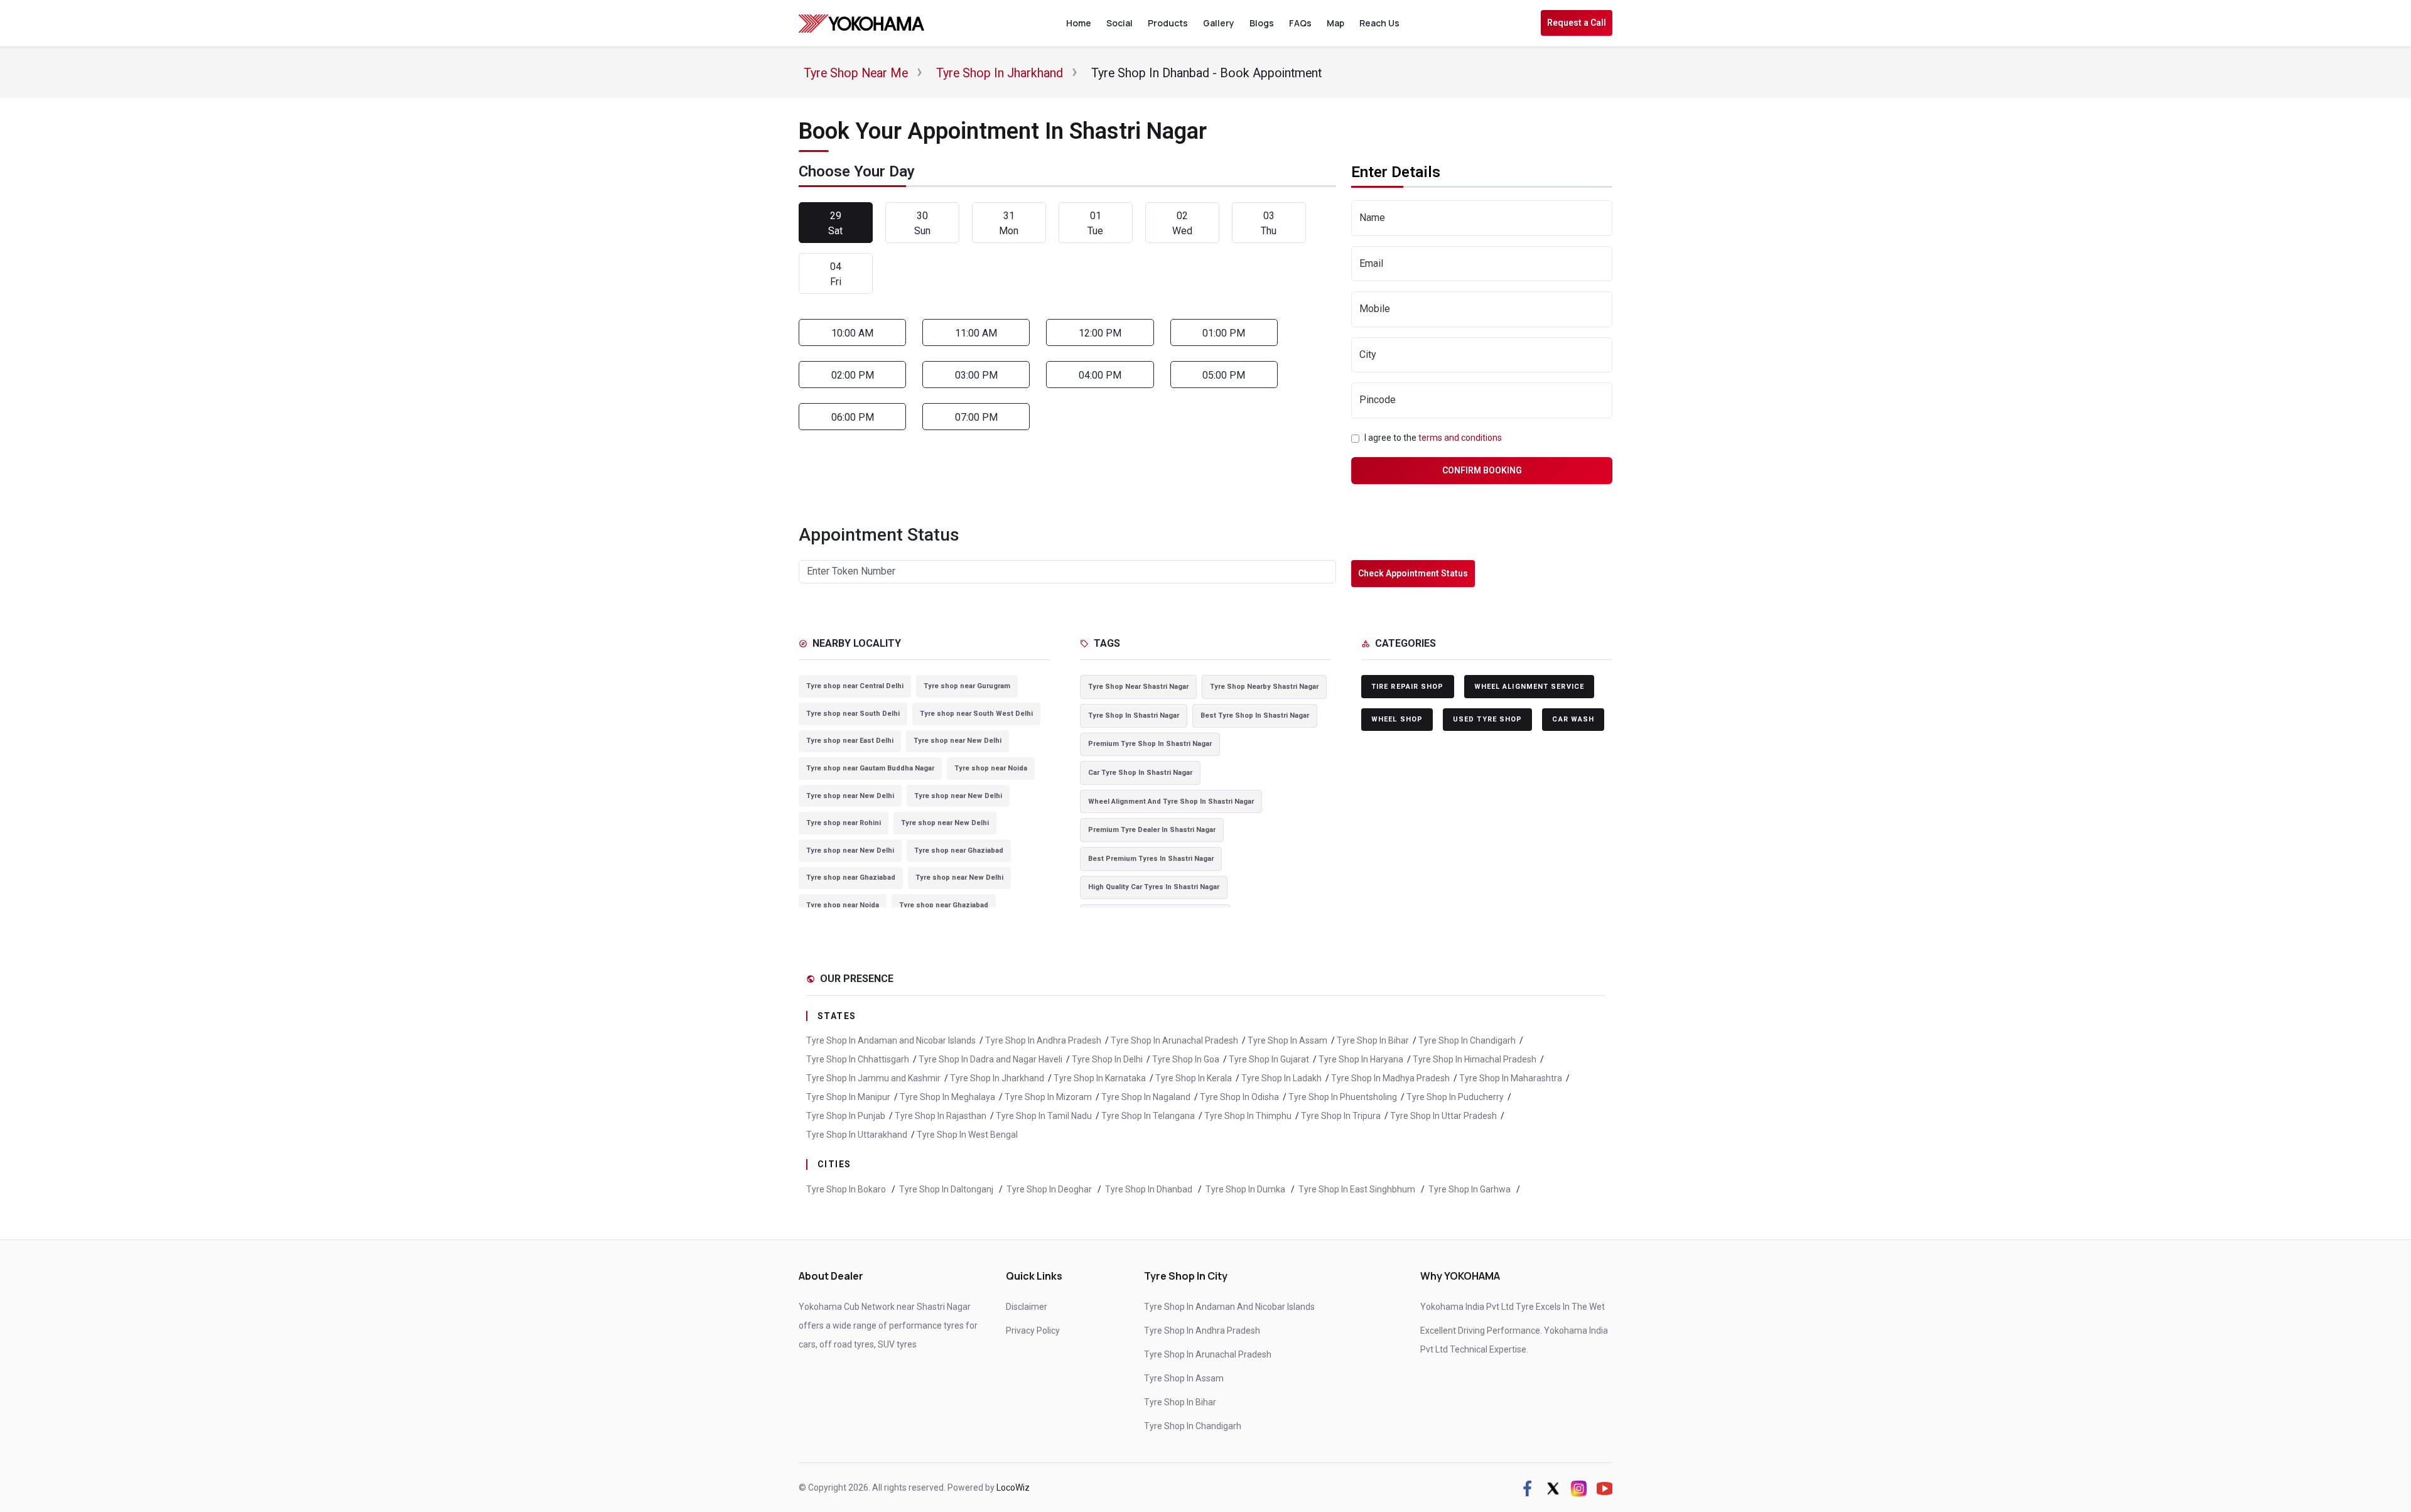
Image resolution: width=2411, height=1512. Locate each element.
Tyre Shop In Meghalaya (947, 1097)
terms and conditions (1460, 438)
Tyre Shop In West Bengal (967, 1135)
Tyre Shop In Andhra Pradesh (1043, 1040)
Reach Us (1379, 23)
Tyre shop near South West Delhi (976, 714)
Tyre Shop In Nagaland (1146, 1097)
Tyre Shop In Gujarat (1269, 1059)
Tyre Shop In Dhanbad (1150, 1189)
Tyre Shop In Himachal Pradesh (1475, 1059)
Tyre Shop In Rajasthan (941, 1116)
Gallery (1219, 23)
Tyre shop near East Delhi (850, 741)
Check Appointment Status (1413, 573)
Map (1335, 23)
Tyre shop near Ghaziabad (959, 850)
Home (1079, 23)
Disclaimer (1027, 1307)
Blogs (1262, 23)
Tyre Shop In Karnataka (1100, 1078)
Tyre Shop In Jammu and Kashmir (873, 1078)
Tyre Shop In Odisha (1239, 1097)
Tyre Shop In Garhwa (1470, 1189)
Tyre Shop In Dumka (1246, 1189)
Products (1168, 23)
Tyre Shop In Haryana (1361, 1059)
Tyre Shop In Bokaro (847, 1189)
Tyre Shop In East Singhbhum (1358, 1189)
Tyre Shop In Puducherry (1455, 1097)
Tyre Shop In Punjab (846, 1116)
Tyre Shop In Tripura (1341, 1116)
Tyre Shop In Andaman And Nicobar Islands (1229, 1307)
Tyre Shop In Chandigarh (1467, 1040)
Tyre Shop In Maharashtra (1511, 1078)
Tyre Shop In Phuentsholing (1343, 1097)
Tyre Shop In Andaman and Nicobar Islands (891, 1040)
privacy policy (1033, 1331)
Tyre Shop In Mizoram (1048, 1097)
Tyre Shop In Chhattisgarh (858, 1059)
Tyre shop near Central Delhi (855, 686)
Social (1119, 23)
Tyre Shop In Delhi (1107, 1059)
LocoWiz (1013, 1488)
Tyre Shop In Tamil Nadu (1044, 1116)
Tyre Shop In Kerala (1194, 1078)
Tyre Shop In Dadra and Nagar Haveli (990, 1059)
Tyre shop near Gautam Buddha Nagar (870, 768)
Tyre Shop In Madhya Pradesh (1390, 1078)
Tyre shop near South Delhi (853, 714)
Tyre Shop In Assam (1287, 1040)
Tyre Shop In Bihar (1373, 1040)
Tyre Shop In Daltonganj (947, 1189)
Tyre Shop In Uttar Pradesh (1443, 1116)
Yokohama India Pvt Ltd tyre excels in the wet (1513, 1307)
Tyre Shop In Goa (1186, 1059)
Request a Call (1577, 23)
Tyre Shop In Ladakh (1281, 1078)
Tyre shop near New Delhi (957, 741)
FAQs (1300, 23)
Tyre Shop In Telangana (1148, 1116)
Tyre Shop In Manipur (848, 1097)
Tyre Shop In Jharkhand (997, 1078)
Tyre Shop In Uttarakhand (857, 1135)
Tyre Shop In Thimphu (1248, 1116)
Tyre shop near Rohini (844, 823)
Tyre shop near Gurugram (967, 686)
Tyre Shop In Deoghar (1050, 1189)
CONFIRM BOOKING (1482, 470)
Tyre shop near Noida (991, 768)
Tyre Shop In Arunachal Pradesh (1174, 1040)
